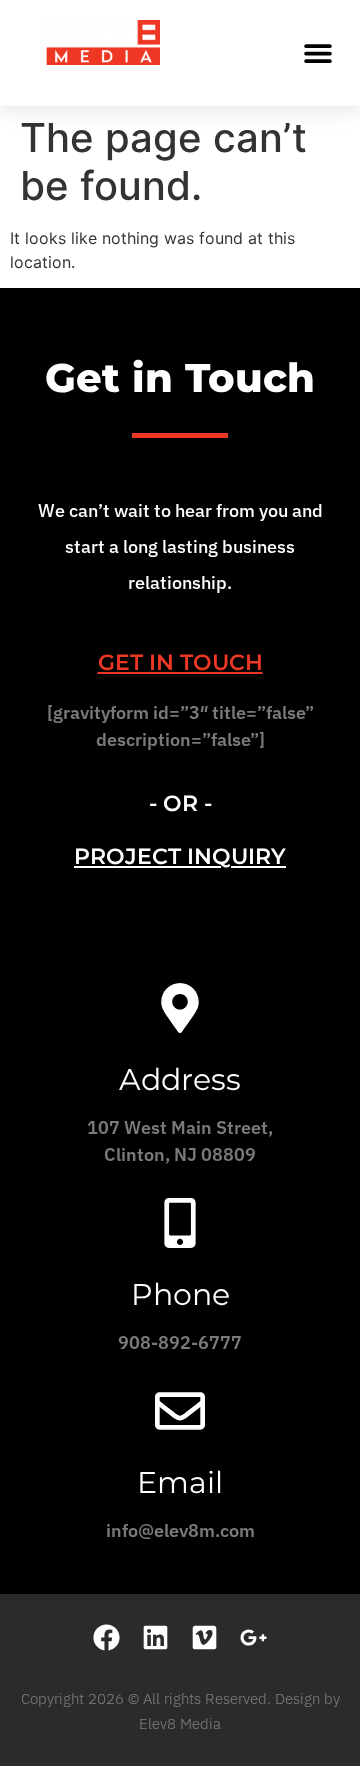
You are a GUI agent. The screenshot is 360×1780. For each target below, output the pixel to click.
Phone (180, 1294)
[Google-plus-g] (253, 1637)
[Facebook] (106, 1637)
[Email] (180, 1411)
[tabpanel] (180, 733)
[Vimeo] (204, 1637)
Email (180, 1482)
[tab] (180, 662)
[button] (317, 52)
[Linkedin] (155, 1637)
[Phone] (180, 1223)
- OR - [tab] (180, 803)
